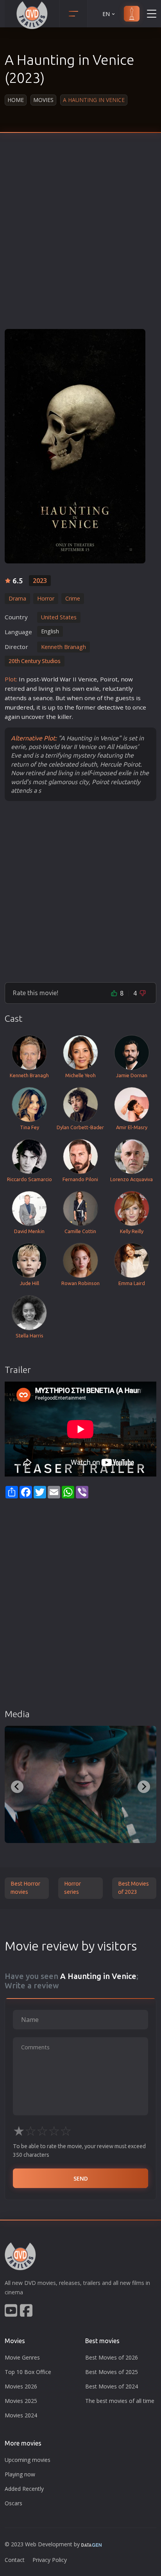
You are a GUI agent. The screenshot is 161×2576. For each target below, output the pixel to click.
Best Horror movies (25, 1888)
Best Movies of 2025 (112, 2372)
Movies (43, 100)
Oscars (13, 2503)
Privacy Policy (50, 2560)
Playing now (20, 2474)
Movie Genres (22, 2357)
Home (16, 100)
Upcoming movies (28, 2460)
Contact (15, 2560)
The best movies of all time (120, 2401)
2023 (40, 581)
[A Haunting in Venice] (75, 446)
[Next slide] (144, 1787)
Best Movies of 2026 (112, 2357)
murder (15, 707)
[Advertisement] (80, 237)
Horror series (72, 1888)
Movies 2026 (21, 2386)
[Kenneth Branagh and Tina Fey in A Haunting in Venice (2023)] (80, 1784)
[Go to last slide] (17, 1787)
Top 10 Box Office (28, 2372)
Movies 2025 (21, 2401)
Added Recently (24, 2489)
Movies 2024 (21, 2415)
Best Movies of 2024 (112, 2386)
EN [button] (106, 14)
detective (110, 707)
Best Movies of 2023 (133, 1888)
